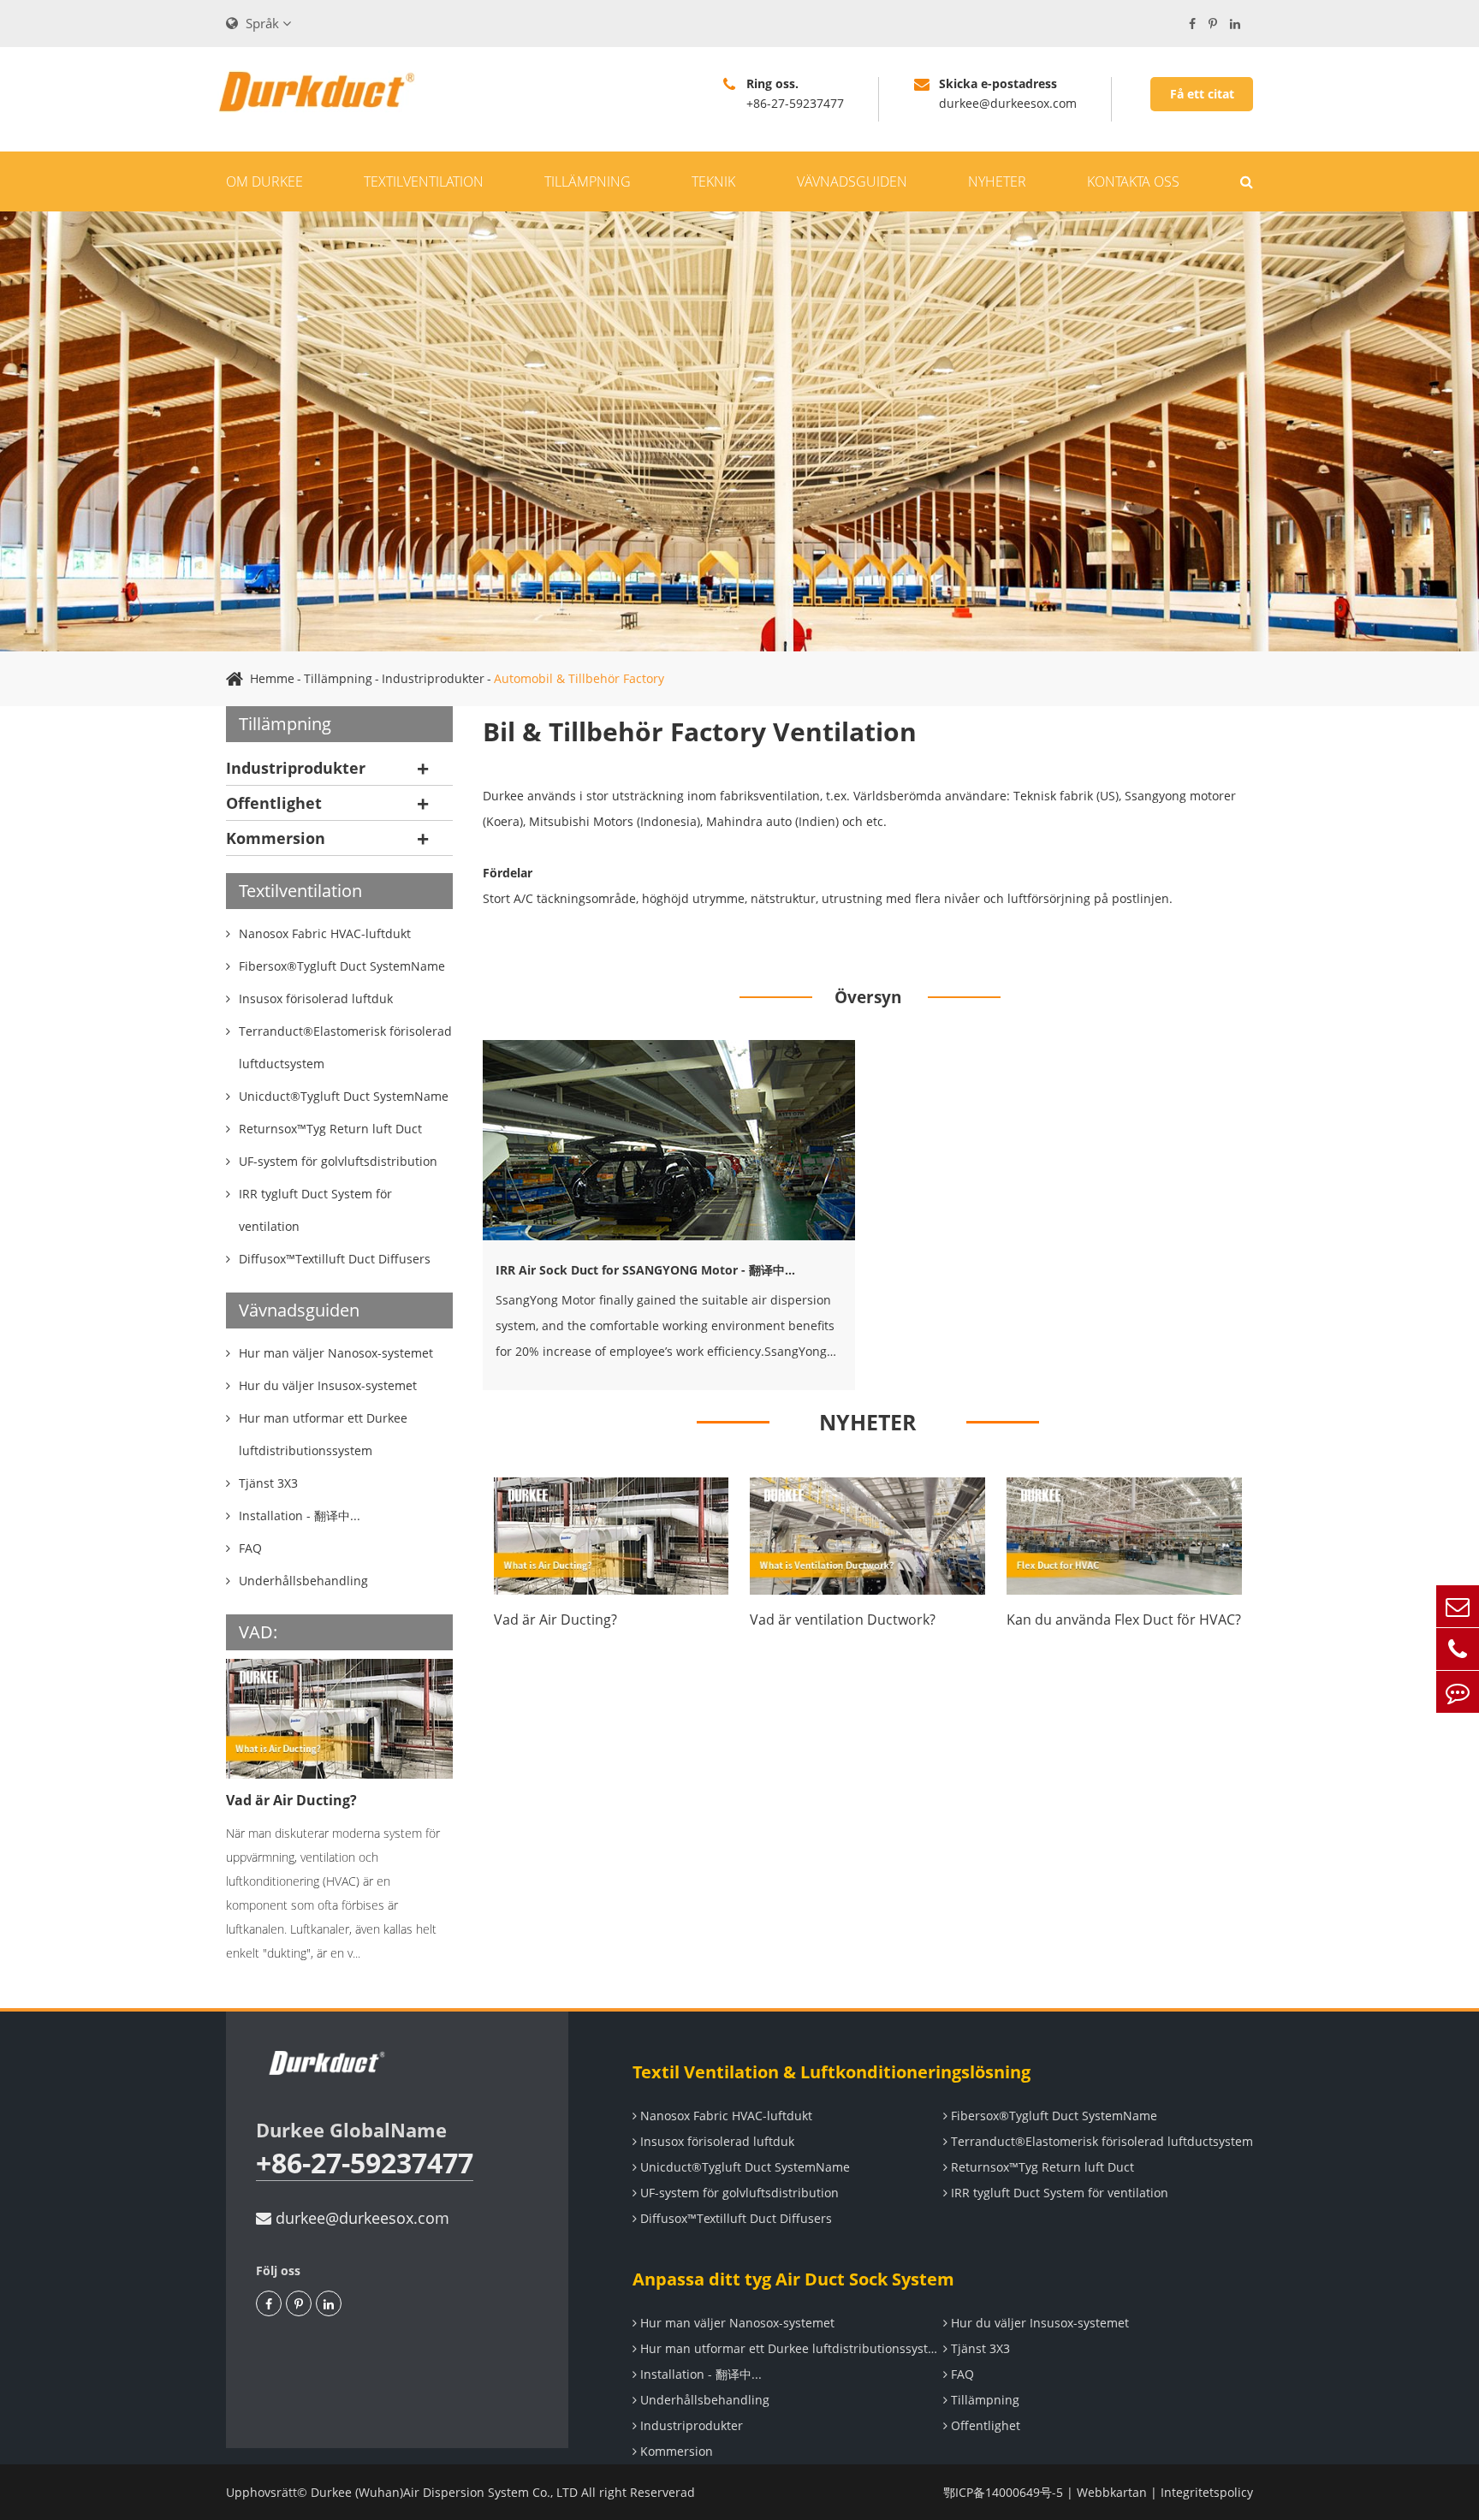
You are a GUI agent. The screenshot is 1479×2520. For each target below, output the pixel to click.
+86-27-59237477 (365, 2163)
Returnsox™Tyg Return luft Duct (1041, 2167)
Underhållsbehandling (703, 2400)
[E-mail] (1458, 1606)
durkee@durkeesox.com (360, 2218)
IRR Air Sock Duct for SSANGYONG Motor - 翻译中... (645, 1270)
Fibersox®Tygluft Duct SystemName (1052, 2116)
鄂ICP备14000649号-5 (1003, 2492)
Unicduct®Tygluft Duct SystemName (743, 2167)
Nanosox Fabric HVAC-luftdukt (725, 2116)
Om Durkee (264, 181)
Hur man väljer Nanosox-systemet (736, 2323)
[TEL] (1458, 1649)
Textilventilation (424, 181)
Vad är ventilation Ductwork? (843, 1620)
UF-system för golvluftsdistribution (738, 2193)
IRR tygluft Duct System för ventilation (1058, 2193)
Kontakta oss (1133, 181)
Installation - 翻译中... (699, 2374)
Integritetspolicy (1207, 2492)
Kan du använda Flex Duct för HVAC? (1124, 1620)
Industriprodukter (433, 678)
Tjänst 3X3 (979, 2348)
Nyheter (997, 181)
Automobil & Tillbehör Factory (579, 678)
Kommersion (276, 838)
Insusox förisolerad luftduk (716, 2141)
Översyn (868, 997)
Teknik (713, 181)
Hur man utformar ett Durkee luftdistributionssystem (790, 2348)
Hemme (272, 678)
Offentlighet (274, 803)
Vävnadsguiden (852, 181)
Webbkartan (1112, 2492)
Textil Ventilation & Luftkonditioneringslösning (832, 2072)
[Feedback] (1458, 1692)
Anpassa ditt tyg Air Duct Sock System (793, 2279)
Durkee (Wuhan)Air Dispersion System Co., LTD (444, 2492)
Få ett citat (1202, 94)
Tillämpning (588, 181)
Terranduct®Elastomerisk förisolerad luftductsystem (1100, 2141)
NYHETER (868, 1422)
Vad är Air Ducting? (291, 1800)
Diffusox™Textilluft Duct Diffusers (734, 2218)
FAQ (961, 2374)
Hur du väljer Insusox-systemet (1038, 2323)
